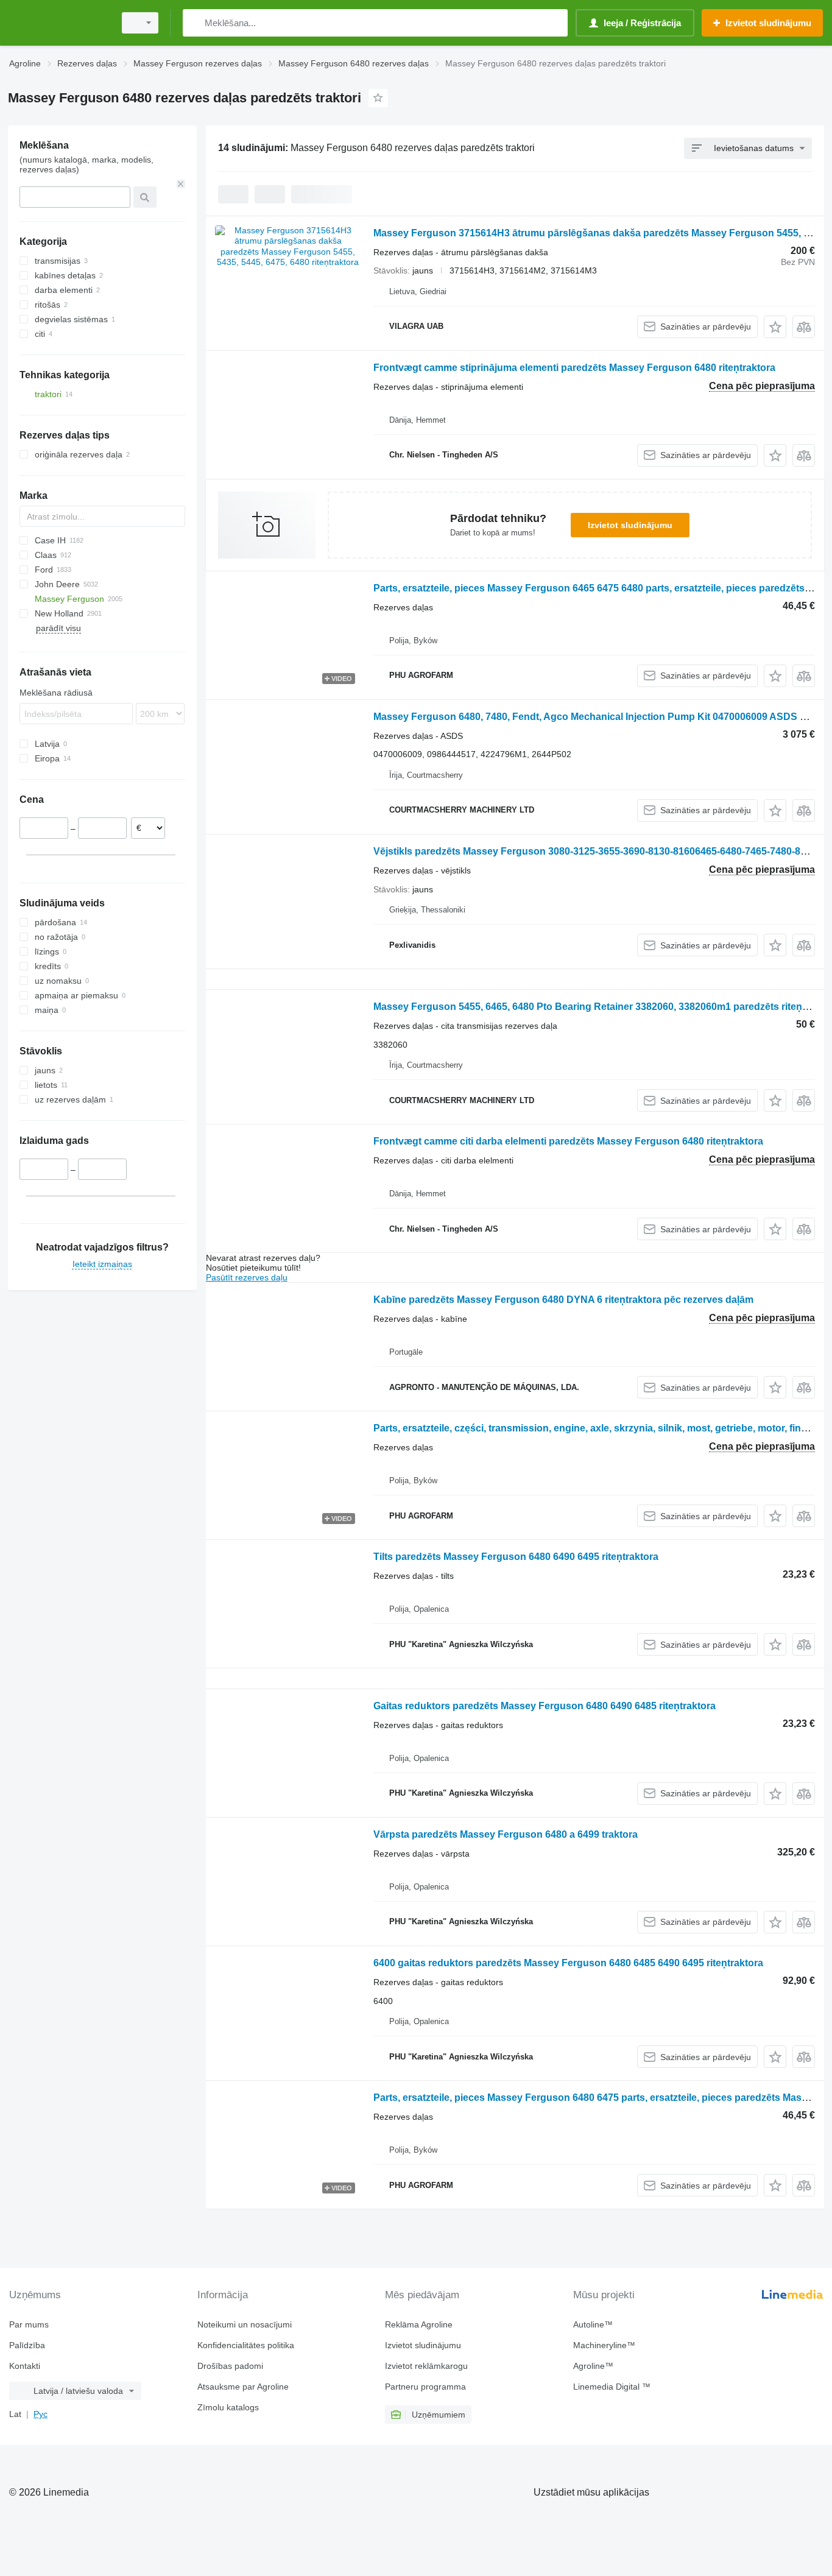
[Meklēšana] (195, 23)
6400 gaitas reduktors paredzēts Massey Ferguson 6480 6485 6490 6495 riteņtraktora (568, 1963)
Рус (41, 2414)
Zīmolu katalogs (228, 2407)
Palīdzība (27, 2345)
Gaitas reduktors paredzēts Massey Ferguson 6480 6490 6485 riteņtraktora (545, 1706)
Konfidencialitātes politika (246, 2345)
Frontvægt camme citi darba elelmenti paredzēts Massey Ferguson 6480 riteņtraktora (568, 1141)
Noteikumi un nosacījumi (245, 2324)
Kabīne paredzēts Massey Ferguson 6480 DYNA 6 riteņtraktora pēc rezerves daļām (563, 1300)
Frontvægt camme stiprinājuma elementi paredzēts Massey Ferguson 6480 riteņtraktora (574, 368)
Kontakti (25, 2366)
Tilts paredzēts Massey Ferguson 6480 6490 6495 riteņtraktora (516, 1557)
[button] (775, 327)
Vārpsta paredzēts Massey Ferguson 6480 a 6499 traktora (506, 1834)
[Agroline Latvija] (58, 23)
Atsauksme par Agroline (243, 2387)
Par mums (29, 2324)
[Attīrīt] (181, 184)
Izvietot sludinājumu (630, 525)
